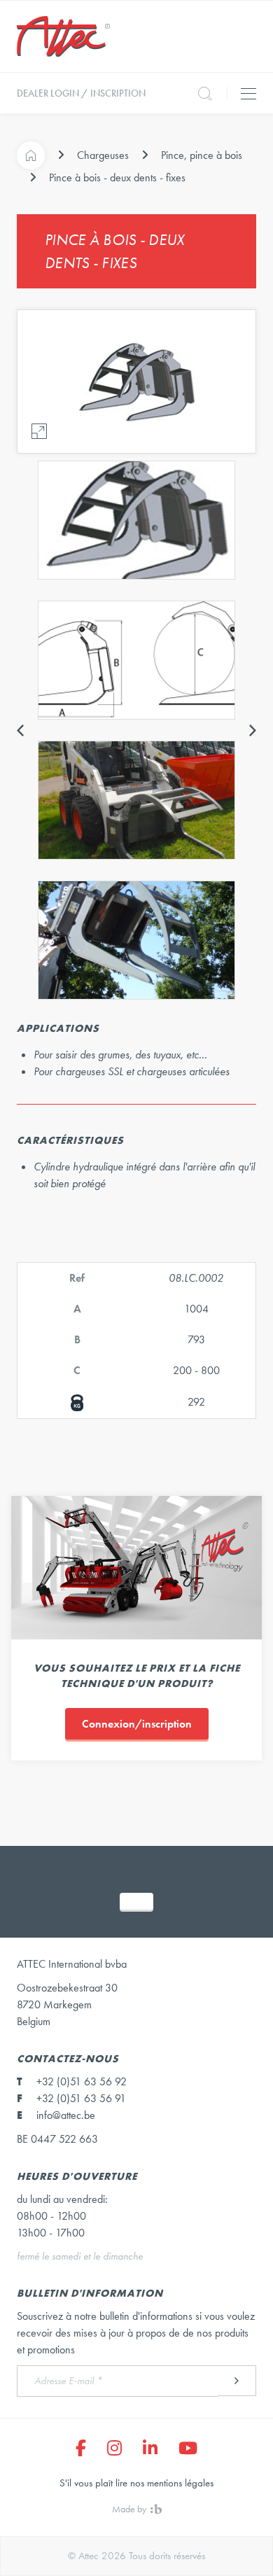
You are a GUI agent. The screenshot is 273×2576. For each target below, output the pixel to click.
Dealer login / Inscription (81, 93)
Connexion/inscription (137, 1724)
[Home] (31, 155)
